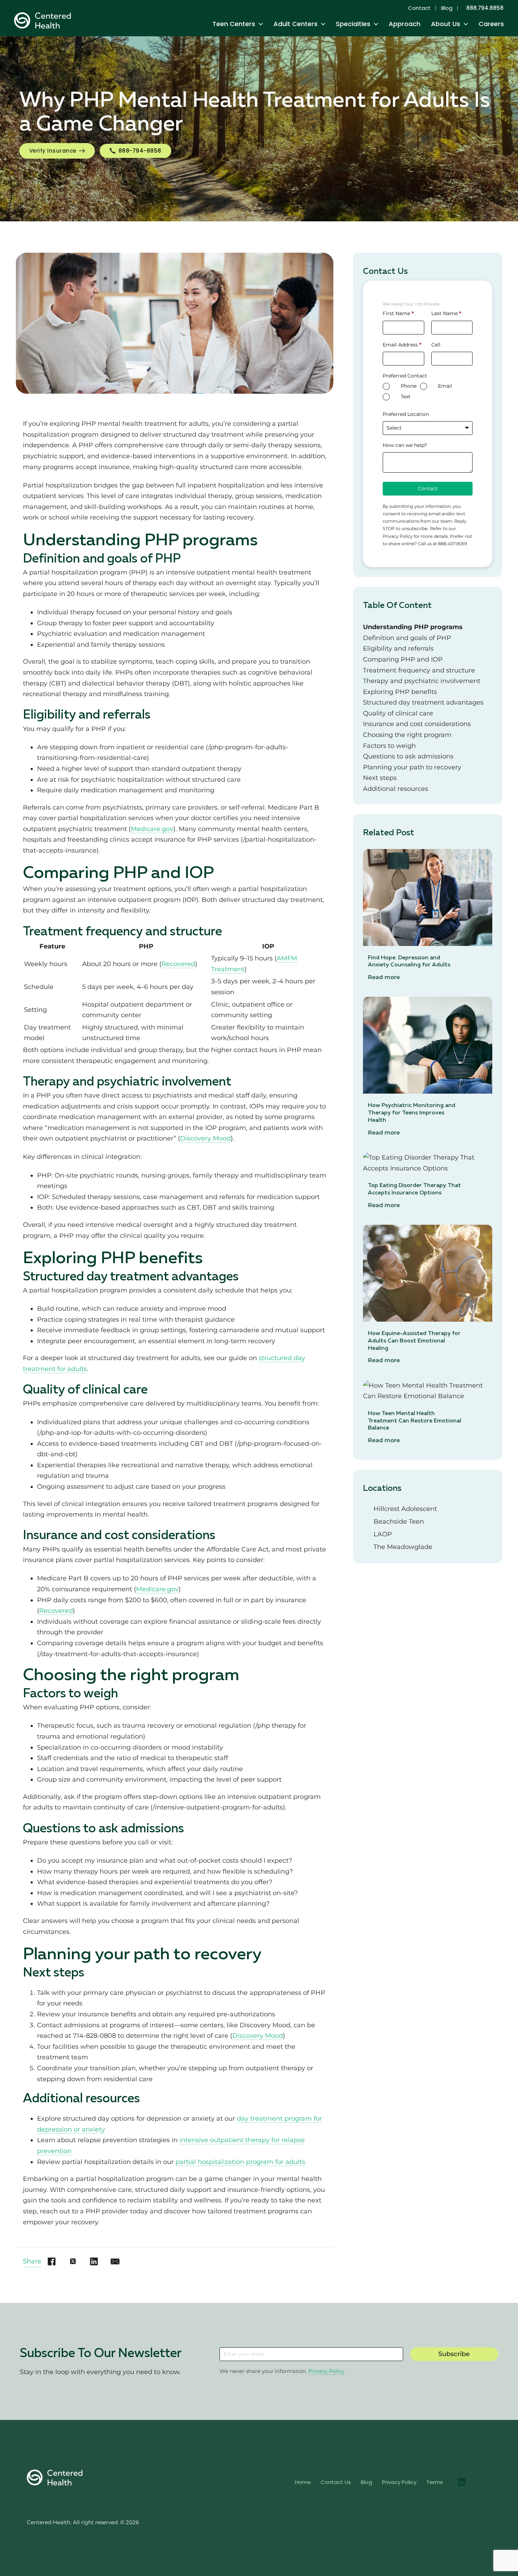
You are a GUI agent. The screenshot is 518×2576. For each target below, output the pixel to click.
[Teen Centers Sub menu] (261, 24)
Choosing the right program (407, 735)
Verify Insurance (53, 151)
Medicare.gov (152, 829)
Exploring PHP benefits (400, 692)
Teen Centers (234, 24)
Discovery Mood (205, 1138)
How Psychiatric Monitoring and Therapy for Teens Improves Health (412, 1113)
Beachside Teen (399, 1521)
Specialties (353, 24)
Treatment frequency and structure (419, 670)
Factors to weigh (389, 746)
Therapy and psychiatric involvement (422, 681)
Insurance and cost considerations (417, 724)
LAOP (383, 1534)
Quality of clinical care (398, 713)
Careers (491, 24)
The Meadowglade (403, 1547)
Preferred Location (406, 414)
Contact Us (336, 2482)
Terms (435, 2482)
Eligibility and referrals (398, 648)
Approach (405, 24)
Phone (409, 386)
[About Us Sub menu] (466, 24)
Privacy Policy (326, 2371)
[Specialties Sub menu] (376, 24)
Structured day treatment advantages (423, 702)
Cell (436, 345)
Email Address (402, 345)
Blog (447, 8)
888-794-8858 (140, 151)
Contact (419, 8)
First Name (398, 313)
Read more (384, 977)
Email (445, 386)
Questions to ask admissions (408, 756)
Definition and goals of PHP (407, 638)
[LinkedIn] (94, 2262)
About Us (446, 24)
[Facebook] (52, 2262)
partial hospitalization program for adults (240, 2162)
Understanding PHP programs (413, 627)
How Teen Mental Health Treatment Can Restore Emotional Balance (415, 1421)
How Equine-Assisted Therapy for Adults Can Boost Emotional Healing (414, 1341)
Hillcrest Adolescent (405, 1509)
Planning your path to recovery (412, 767)
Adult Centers (295, 24)
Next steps (380, 778)
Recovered (178, 964)
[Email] (115, 2262)
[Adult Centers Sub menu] (323, 24)
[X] (73, 2262)
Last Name (446, 313)
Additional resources (396, 789)
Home (303, 2482)
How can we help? (405, 445)
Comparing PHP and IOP (403, 659)
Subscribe (454, 2354)
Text (406, 396)
